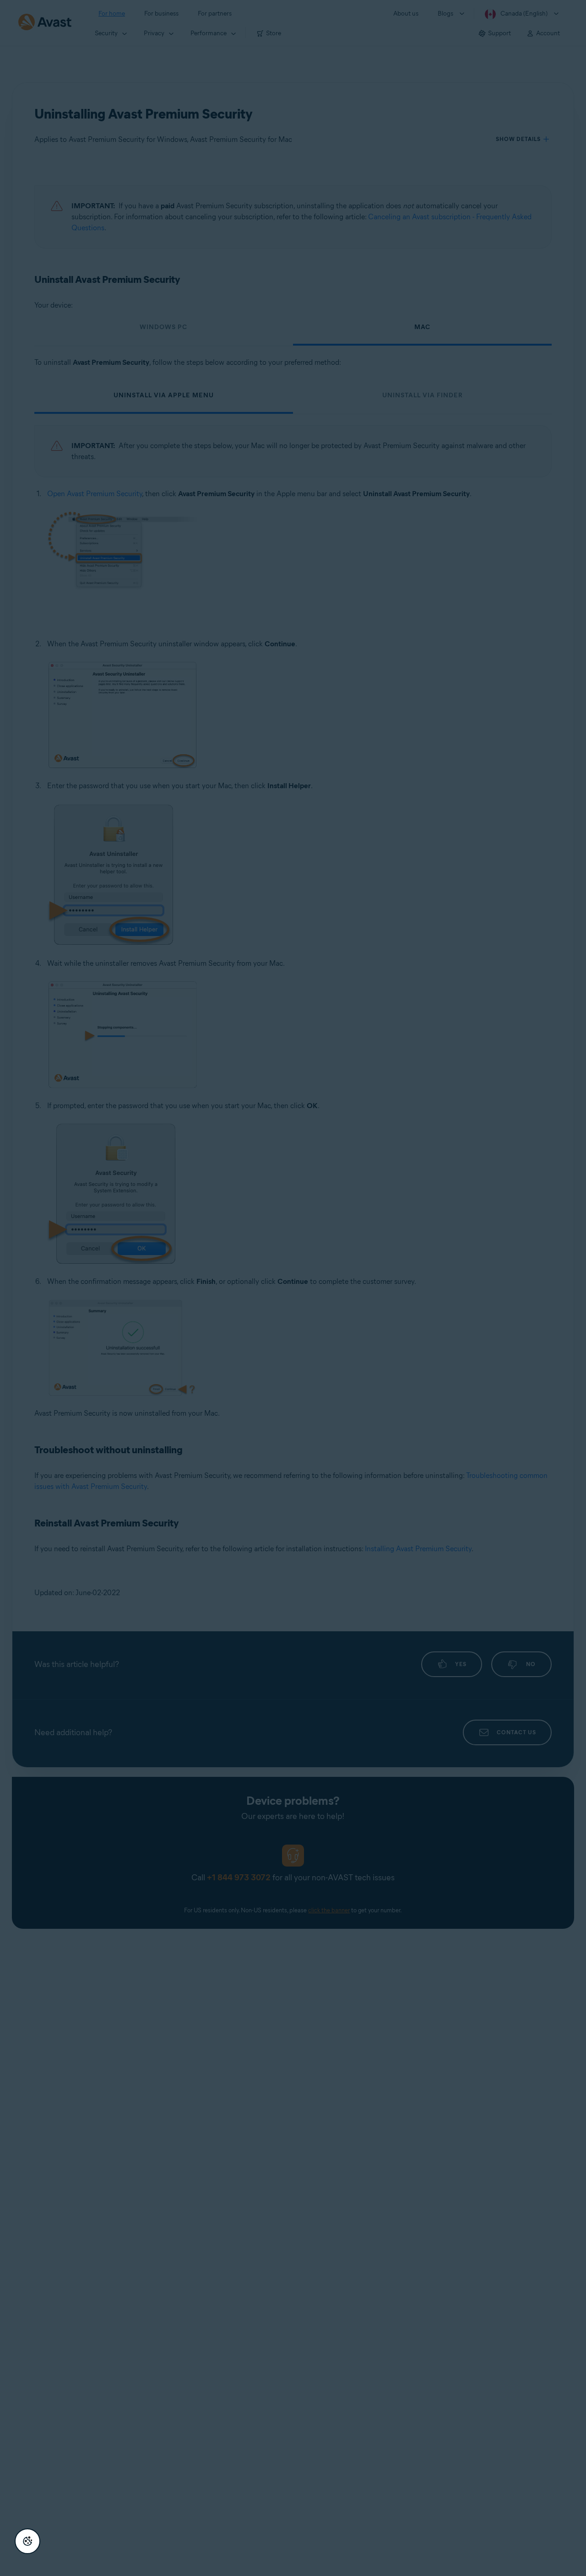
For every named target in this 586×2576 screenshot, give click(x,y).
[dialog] (293, 1288)
